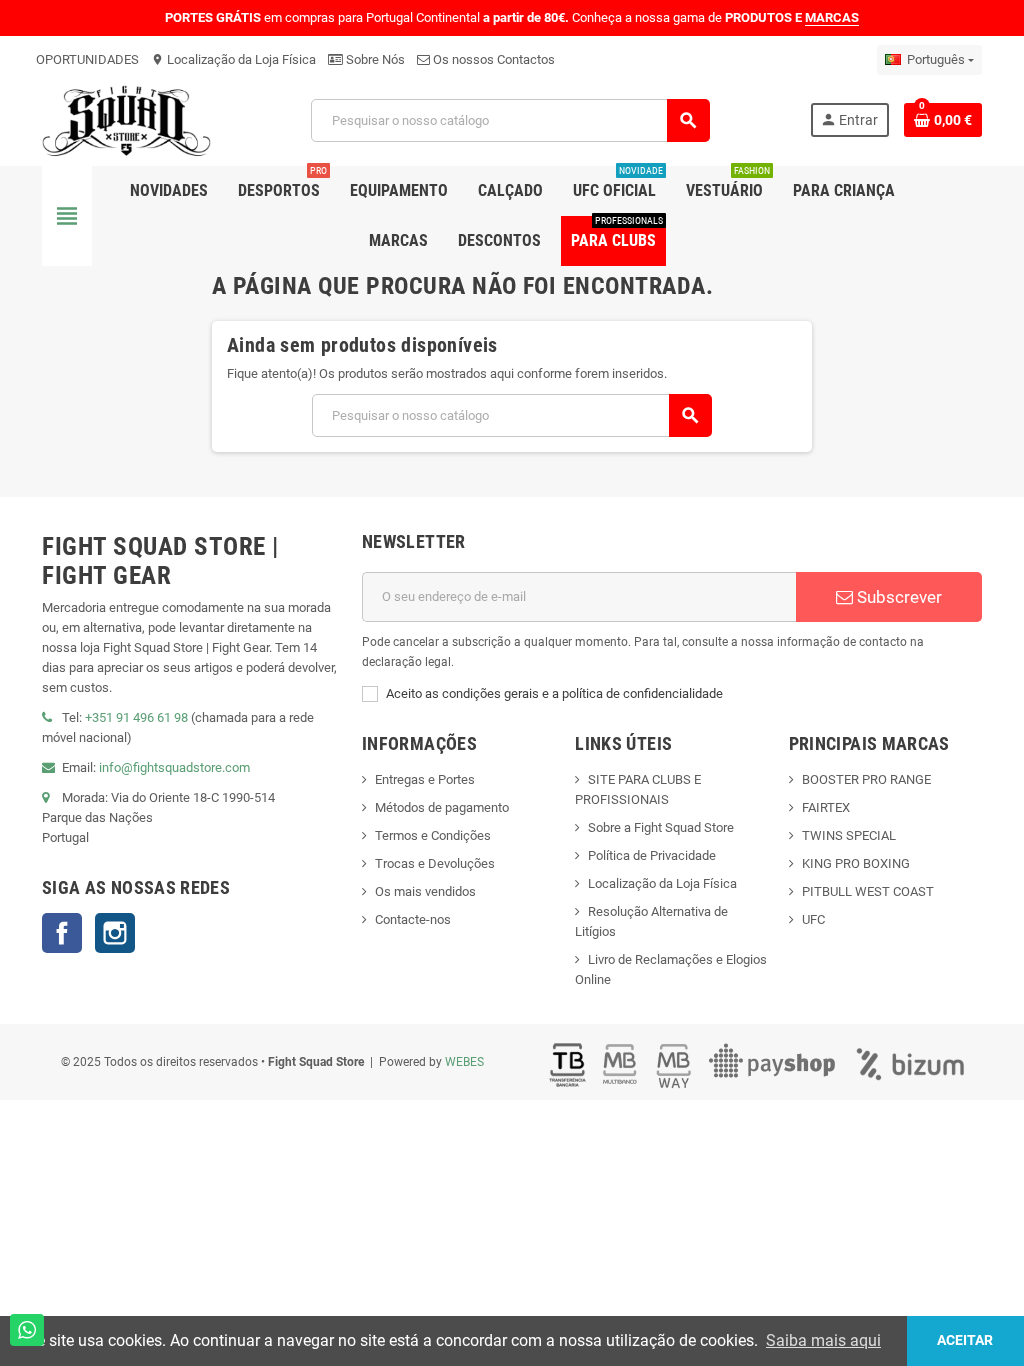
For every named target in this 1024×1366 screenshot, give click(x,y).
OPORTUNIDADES (87, 59)
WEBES (464, 1062)
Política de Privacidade (652, 855)
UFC (813, 919)
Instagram (115, 933)
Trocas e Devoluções (435, 863)
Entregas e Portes (425, 779)
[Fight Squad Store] (126, 119)
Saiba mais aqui (823, 1340)
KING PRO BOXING (856, 863)
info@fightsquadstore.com (174, 767)
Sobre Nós (374, 59)
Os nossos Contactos (492, 59)
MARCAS (832, 17)
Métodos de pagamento (442, 807)
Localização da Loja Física (233, 59)
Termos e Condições (433, 835)
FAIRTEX (826, 807)
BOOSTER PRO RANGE (866, 779)
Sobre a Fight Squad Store (661, 827)
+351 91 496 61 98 (136, 717)
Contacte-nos (413, 919)
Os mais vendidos (425, 891)
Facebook (62, 933)
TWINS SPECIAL (849, 835)
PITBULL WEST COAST (868, 891)
